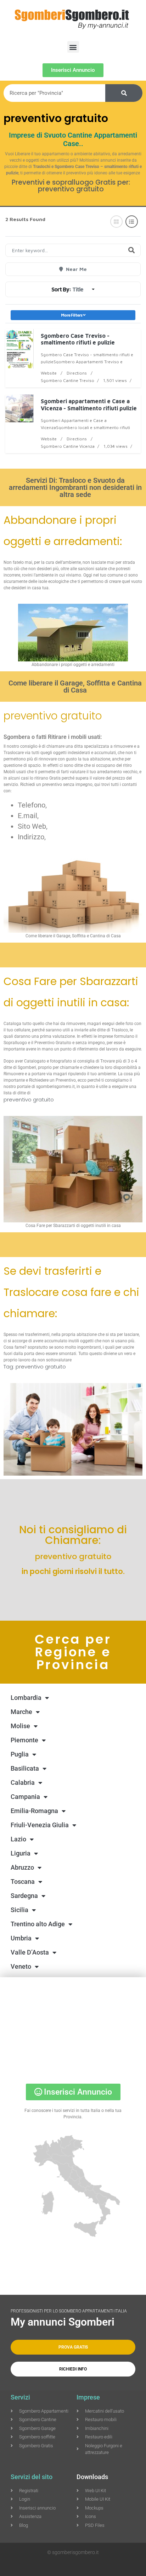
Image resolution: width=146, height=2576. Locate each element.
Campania (25, 1797)
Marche (21, 1712)
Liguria (21, 1853)
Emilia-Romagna (34, 1811)
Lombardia (26, 1698)
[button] (73, 47)
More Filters (72, 315)
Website (49, 373)
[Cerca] (124, 93)
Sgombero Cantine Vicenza (68, 446)
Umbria (21, 1938)
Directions (77, 373)
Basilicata (25, 1768)
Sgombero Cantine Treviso (68, 380)
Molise (20, 1726)
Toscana (23, 1882)
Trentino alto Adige (38, 1924)
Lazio (18, 1839)
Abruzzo (22, 1867)
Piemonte (24, 1740)
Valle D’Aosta (30, 1952)
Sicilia (19, 1910)
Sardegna (24, 1896)
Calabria (23, 1782)
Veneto (21, 1966)
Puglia (20, 1754)
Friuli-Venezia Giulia (40, 1825)
